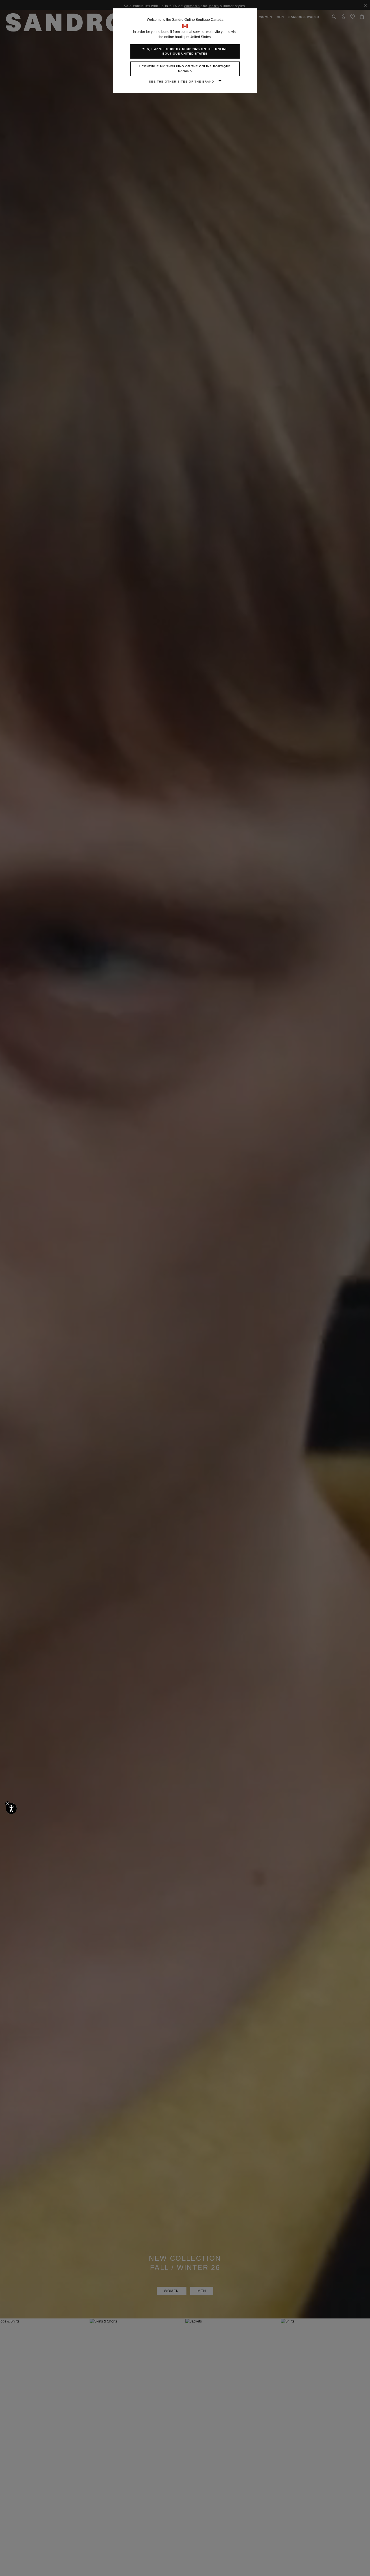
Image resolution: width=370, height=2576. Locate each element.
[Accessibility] (11, 1809)
